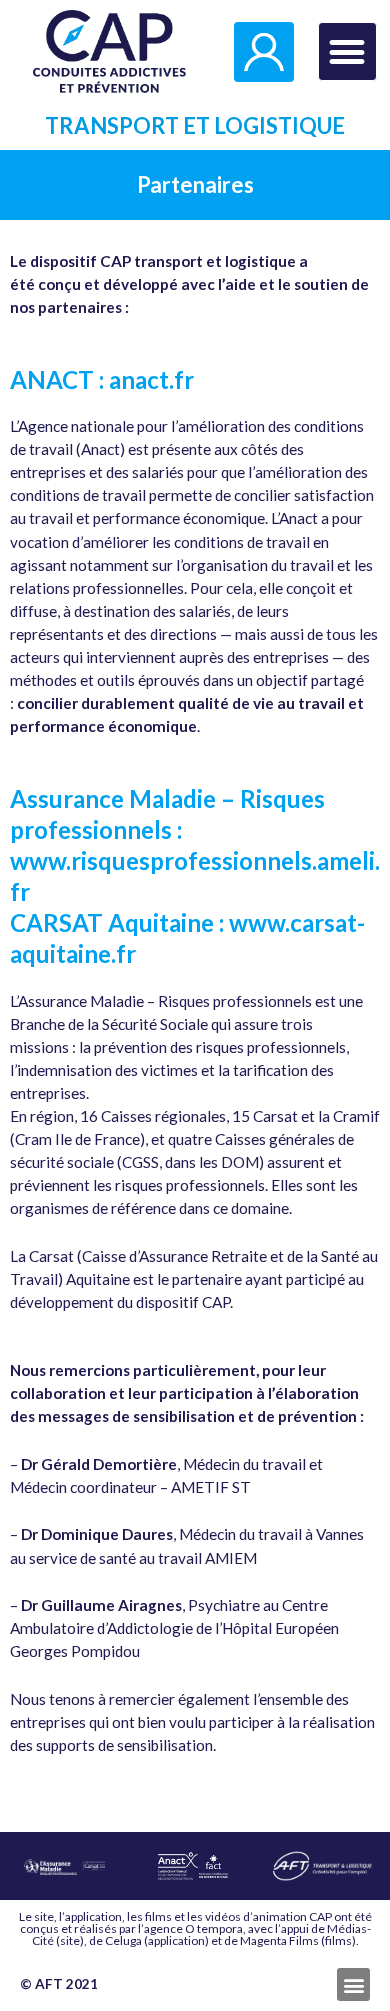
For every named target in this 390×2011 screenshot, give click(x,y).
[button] (347, 51)
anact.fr (151, 379)
